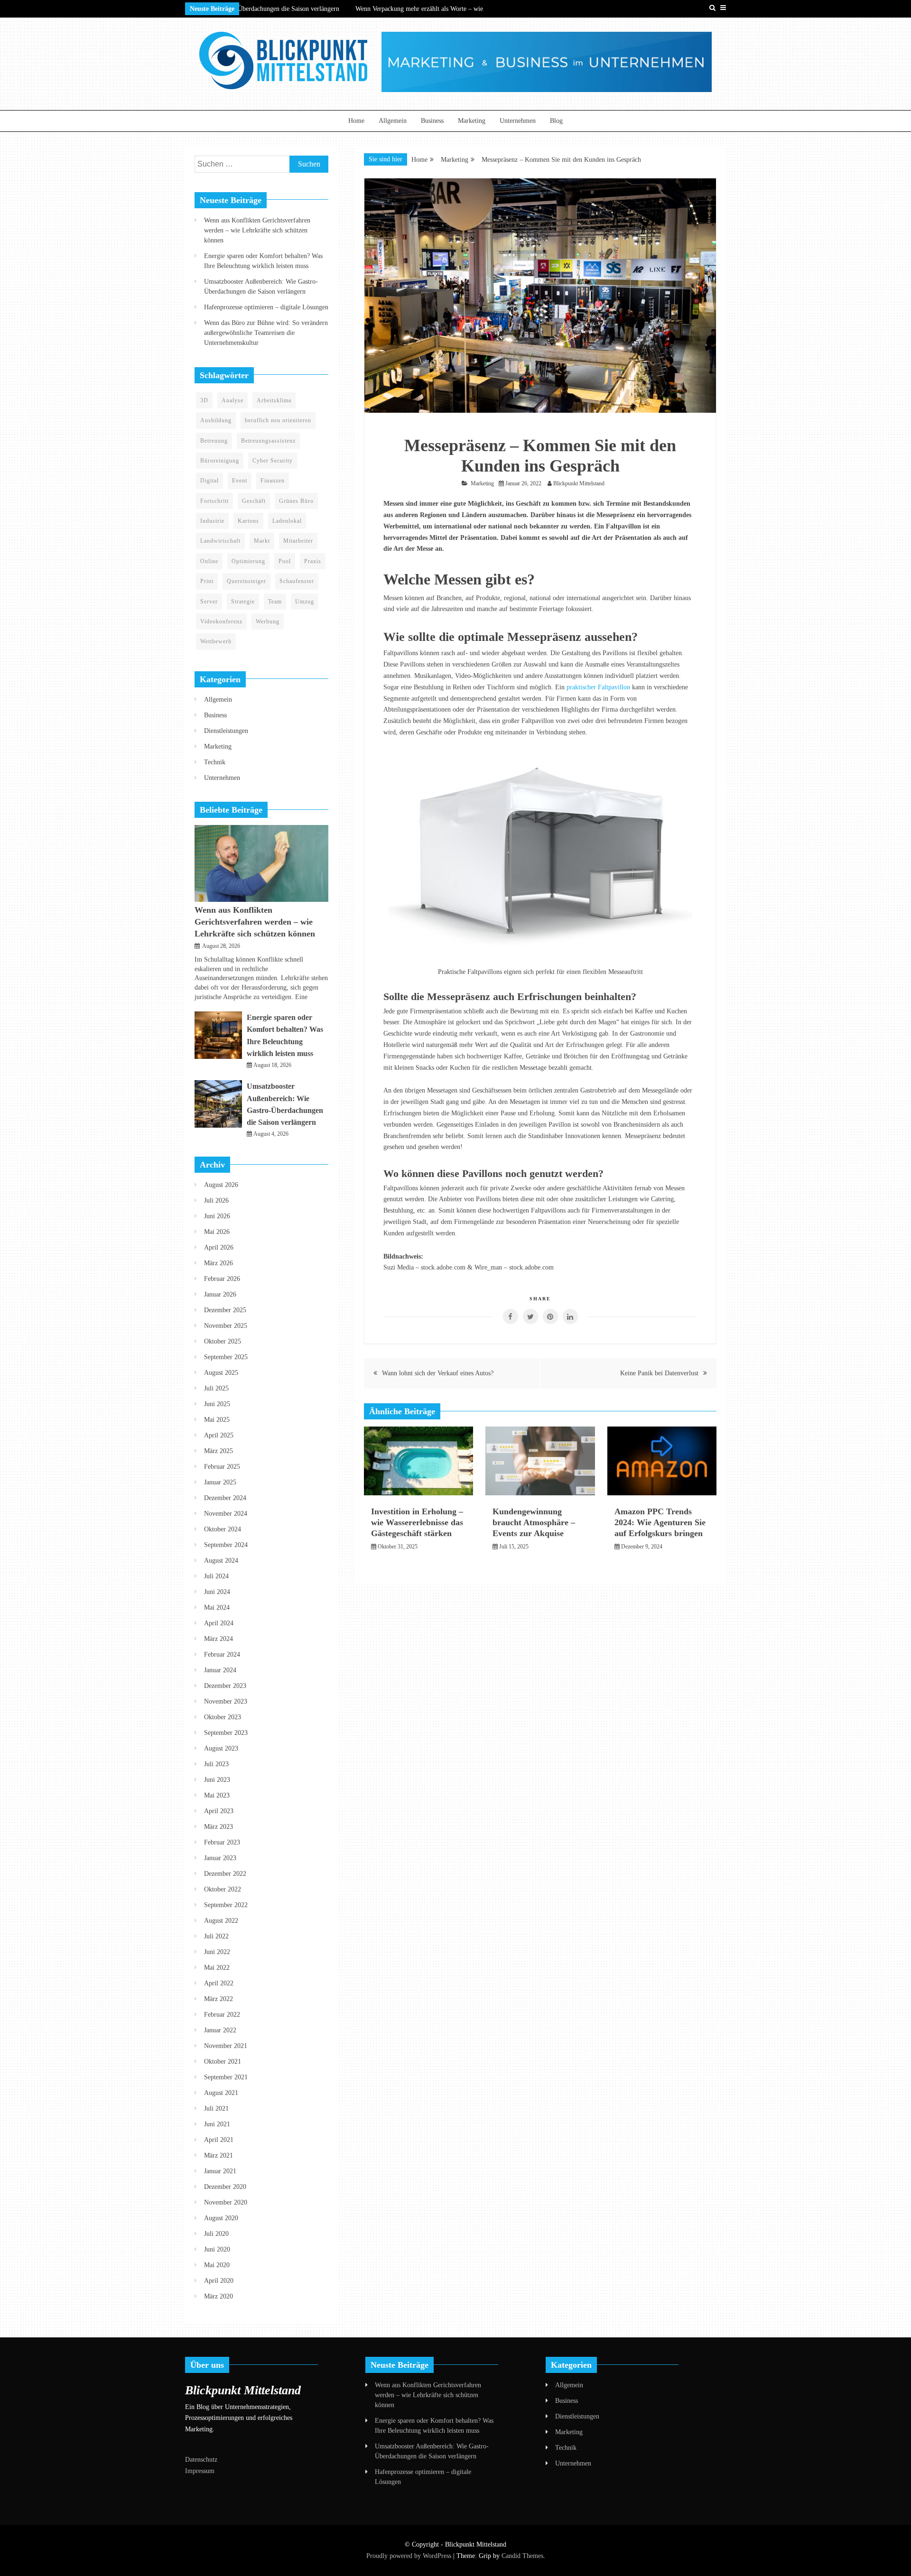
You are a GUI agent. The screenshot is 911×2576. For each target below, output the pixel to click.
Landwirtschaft (220, 541)
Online (209, 561)
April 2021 (219, 2140)
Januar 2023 (220, 1858)
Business (432, 121)
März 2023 (218, 1827)
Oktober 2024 (223, 1529)
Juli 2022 (216, 1936)
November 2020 (226, 2202)
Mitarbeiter (298, 541)
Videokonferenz (221, 621)
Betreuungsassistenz (268, 441)
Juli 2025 (216, 1388)
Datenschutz (201, 2460)
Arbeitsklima (274, 400)
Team (275, 602)
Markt (262, 541)
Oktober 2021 (223, 2062)
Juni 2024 (217, 1592)
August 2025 (221, 1373)
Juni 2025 (217, 1404)
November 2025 (226, 1326)
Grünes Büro (296, 501)
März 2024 (218, 1639)
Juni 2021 (217, 2124)
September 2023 (226, 1733)
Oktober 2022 (223, 1889)
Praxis (313, 561)
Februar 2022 (222, 2015)
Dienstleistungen (226, 731)
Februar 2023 (222, 1842)
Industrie (212, 521)
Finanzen (273, 481)
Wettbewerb (216, 641)
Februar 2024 (222, 1654)
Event (240, 481)
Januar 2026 (220, 1294)
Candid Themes (522, 2556)
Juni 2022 (217, 1952)
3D (204, 400)
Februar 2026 (222, 1279)
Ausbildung (216, 420)
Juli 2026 (216, 1200)
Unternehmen (518, 121)
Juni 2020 (217, 2249)
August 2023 (221, 1748)
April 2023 (219, 1811)
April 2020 (219, 2281)
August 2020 (221, 2218)
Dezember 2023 (225, 1686)
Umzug (305, 602)
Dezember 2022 (225, 1874)
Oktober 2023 (223, 1717)
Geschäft (254, 501)
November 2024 (226, 1514)
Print (207, 581)
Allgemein (393, 121)
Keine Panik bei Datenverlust (659, 1373)
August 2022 (221, 1921)
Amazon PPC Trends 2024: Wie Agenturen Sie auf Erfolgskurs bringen (660, 1523)
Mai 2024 (217, 1608)
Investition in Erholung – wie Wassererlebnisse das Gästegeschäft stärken (417, 1523)
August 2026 (221, 1185)
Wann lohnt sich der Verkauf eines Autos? (438, 1373)
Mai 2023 (217, 1795)
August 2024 (221, 1561)
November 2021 (226, 2046)
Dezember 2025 (225, 1310)
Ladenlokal (287, 521)
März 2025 (218, 1451)
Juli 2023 (216, 1764)
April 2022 (219, 1983)
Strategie (243, 602)
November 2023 (226, 1701)
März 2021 (218, 2155)
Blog (556, 121)
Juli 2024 (216, 1576)
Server (209, 602)
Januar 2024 (220, 1670)
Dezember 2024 (225, 1498)
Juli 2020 (216, 2234)
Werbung (268, 621)
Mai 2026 (217, 1232)
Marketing (472, 121)
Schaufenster (297, 581)
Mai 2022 (217, 1968)
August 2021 (221, 2093)
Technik (215, 762)
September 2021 (226, 2077)
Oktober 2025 (223, 1341)
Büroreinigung (220, 461)
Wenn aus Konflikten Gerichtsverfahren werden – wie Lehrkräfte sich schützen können (257, 230)
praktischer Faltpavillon (598, 687)
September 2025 (226, 1357)
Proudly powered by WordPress (410, 2556)
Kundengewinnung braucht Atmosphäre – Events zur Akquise (534, 1523)
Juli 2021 (216, 2108)
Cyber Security (273, 461)
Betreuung (214, 441)
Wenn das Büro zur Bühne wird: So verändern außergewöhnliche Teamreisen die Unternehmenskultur (266, 333)
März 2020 (218, 2296)
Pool (285, 561)
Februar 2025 (222, 1467)
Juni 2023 (217, 1780)
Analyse (232, 400)
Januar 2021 (220, 2171)
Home (356, 121)
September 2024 (226, 1545)
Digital (209, 481)
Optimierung (248, 561)
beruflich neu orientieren (278, 420)
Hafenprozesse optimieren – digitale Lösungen (266, 307)
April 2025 (219, 1435)
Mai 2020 (217, 2265)
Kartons (248, 521)
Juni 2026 (217, 1216)
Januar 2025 (220, 1482)
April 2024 (219, 1623)
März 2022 (218, 1999)
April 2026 (219, 1247)
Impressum (200, 2471)
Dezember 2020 (225, 2187)
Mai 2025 (217, 1420)
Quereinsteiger (246, 581)
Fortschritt (214, 501)
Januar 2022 (220, 2030)
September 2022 (226, 1905)
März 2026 (218, 1263)
